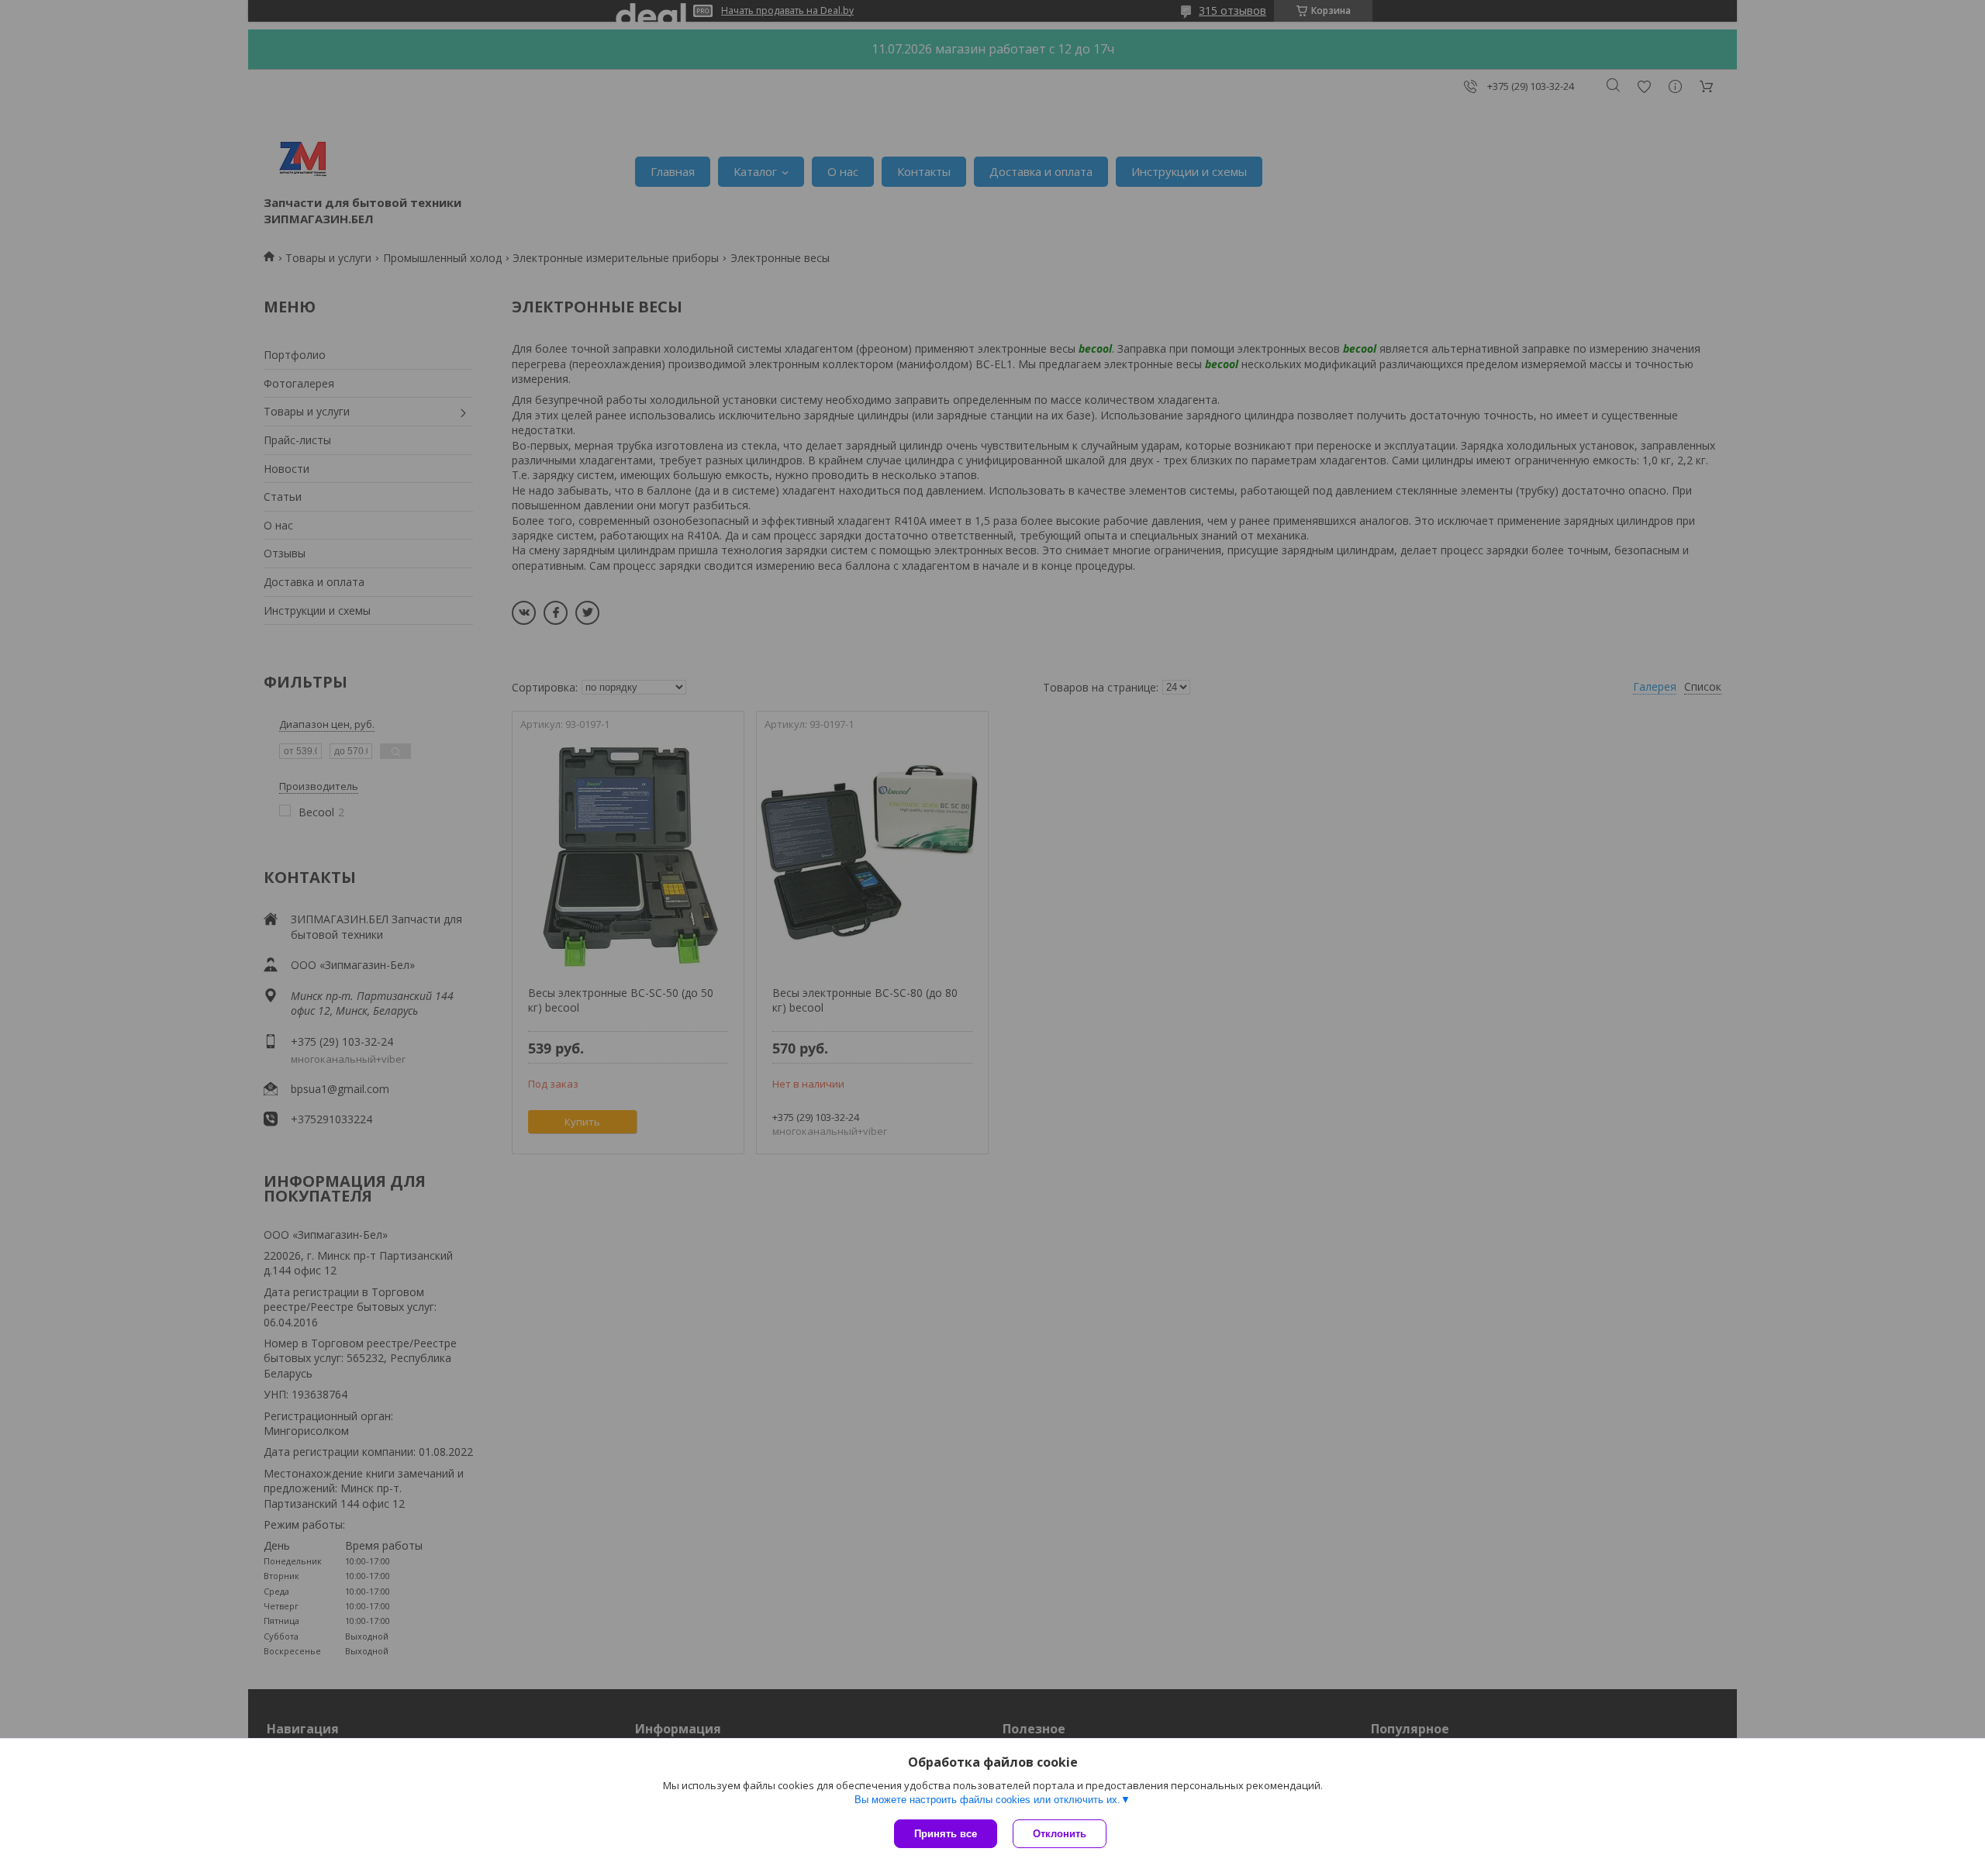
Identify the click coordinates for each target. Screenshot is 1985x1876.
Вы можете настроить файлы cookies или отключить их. (987, 1800)
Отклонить (1060, 1834)
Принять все (946, 1834)
